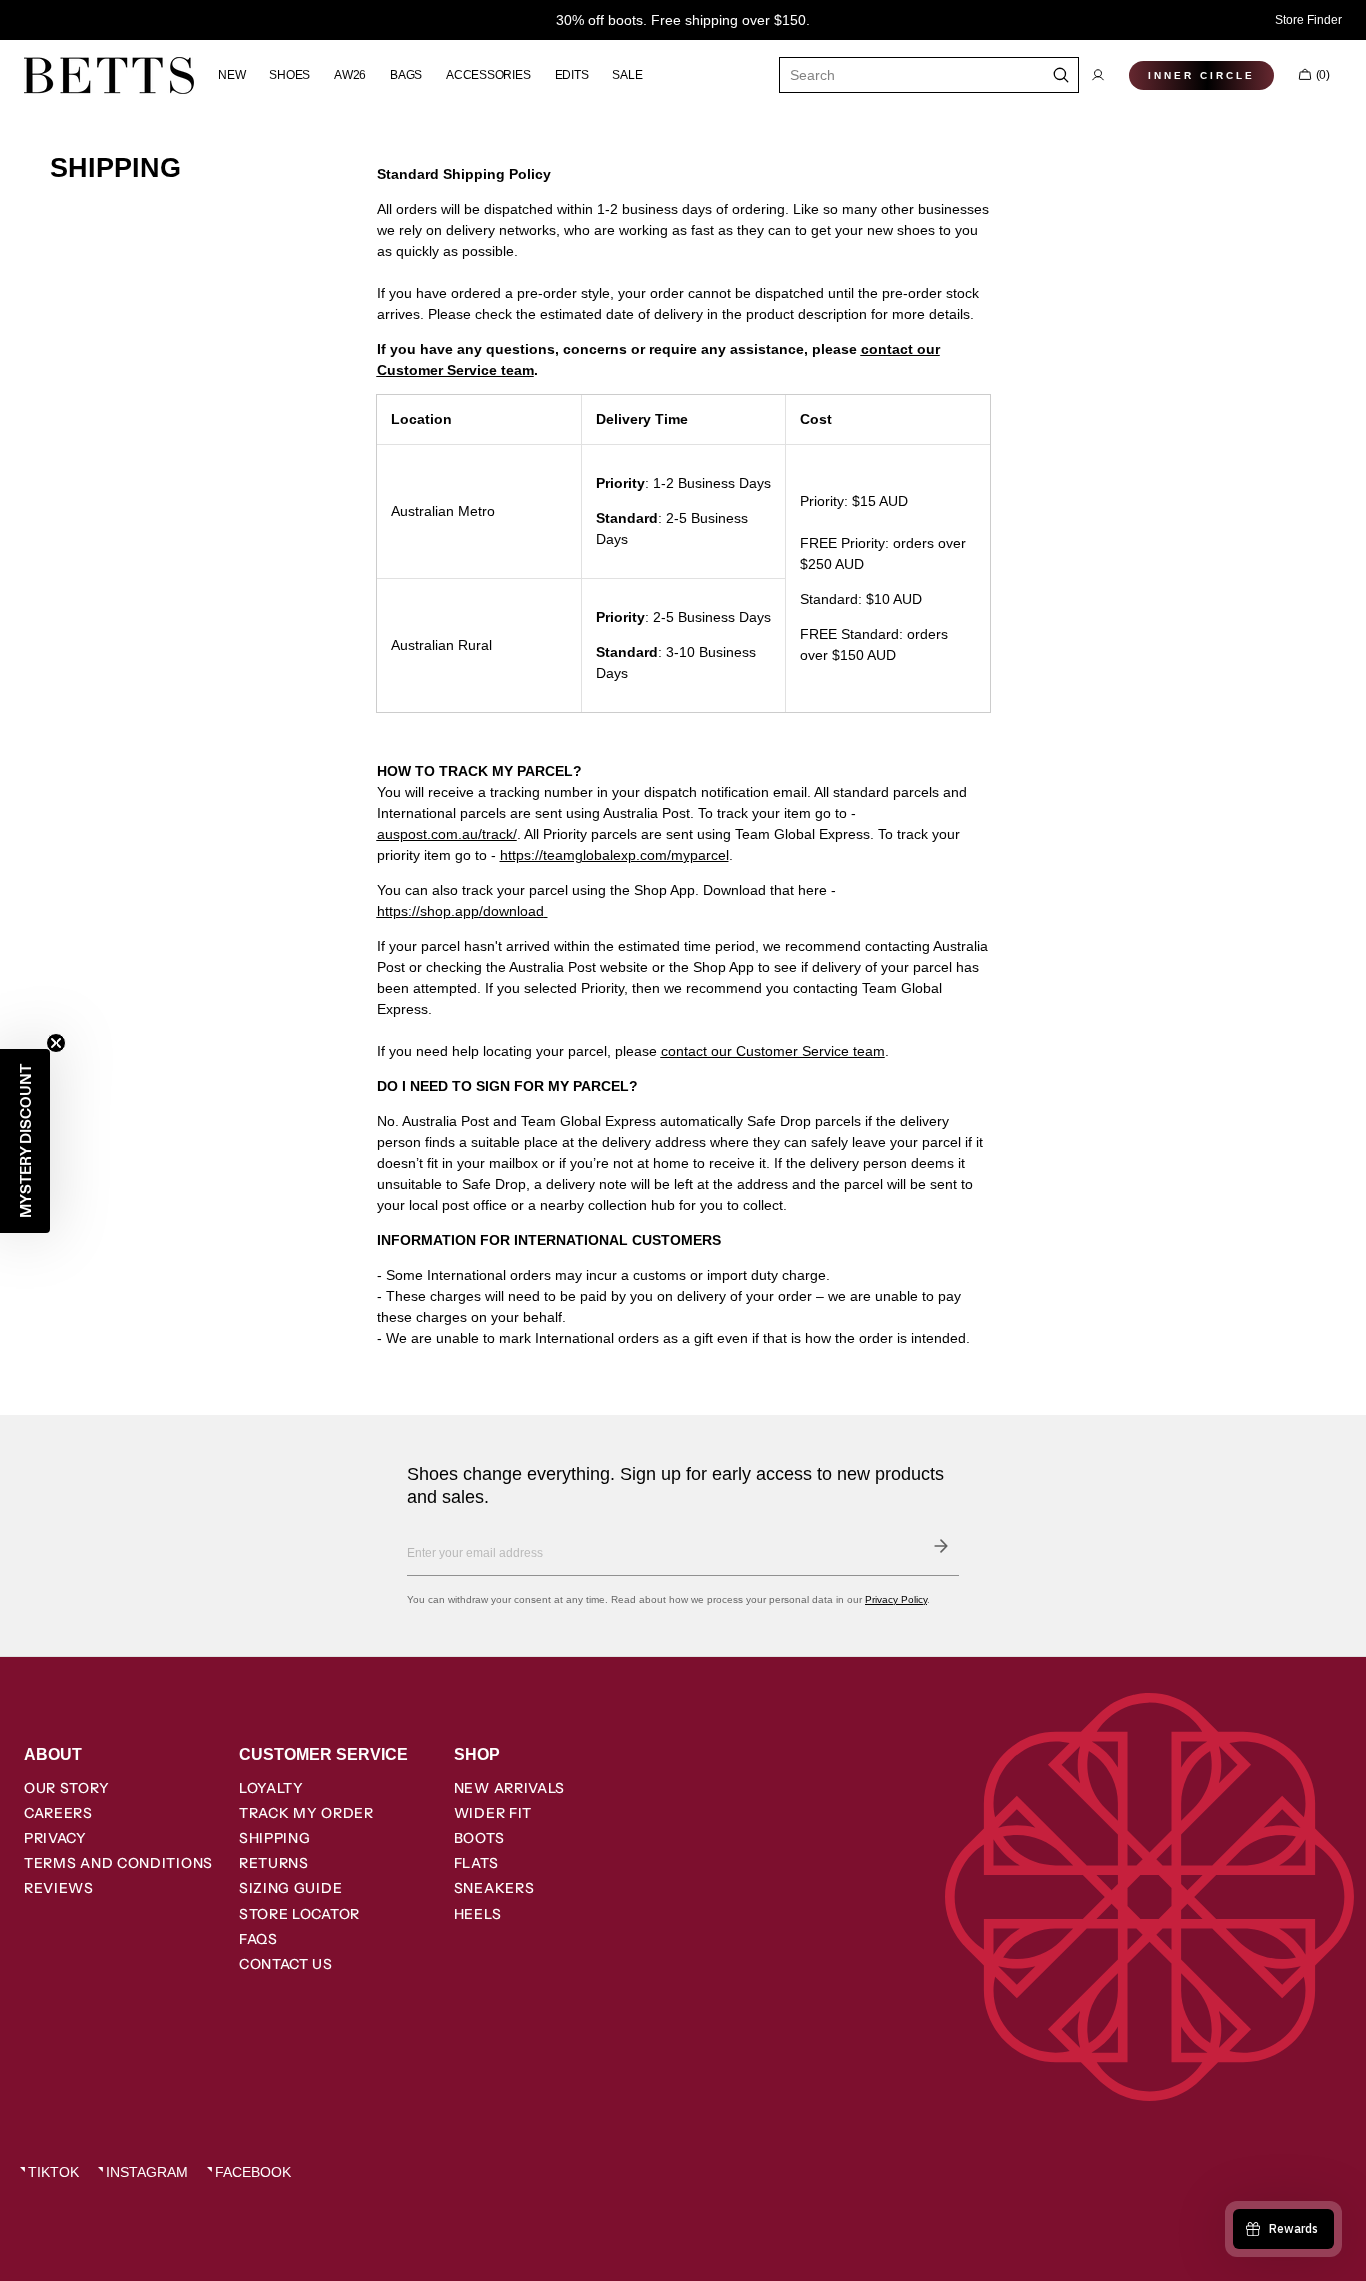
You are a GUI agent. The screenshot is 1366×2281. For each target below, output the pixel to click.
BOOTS (479, 1838)
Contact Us (286, 1964)
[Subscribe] (941, 1546)
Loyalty (271, 1788)
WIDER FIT (493, 1813)
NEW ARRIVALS (509, 1788)
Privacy (55, 1838)
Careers (58, 1813)
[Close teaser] (56, 1043)
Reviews (59, 1888)
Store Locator (299, 1914)
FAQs (258, 1939)
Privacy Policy (896, 1599)
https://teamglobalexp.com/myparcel (614, 855)
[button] (1098, 75)
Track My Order (306, 1813)
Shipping (275, 1838)
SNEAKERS (494, 1888)
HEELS (478, 1914)
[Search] (1061, 75)
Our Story (66, 1788)
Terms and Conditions (118, 1863)
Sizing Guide (290, 1888)
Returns (274, 1863)
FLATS (476, 1863)
